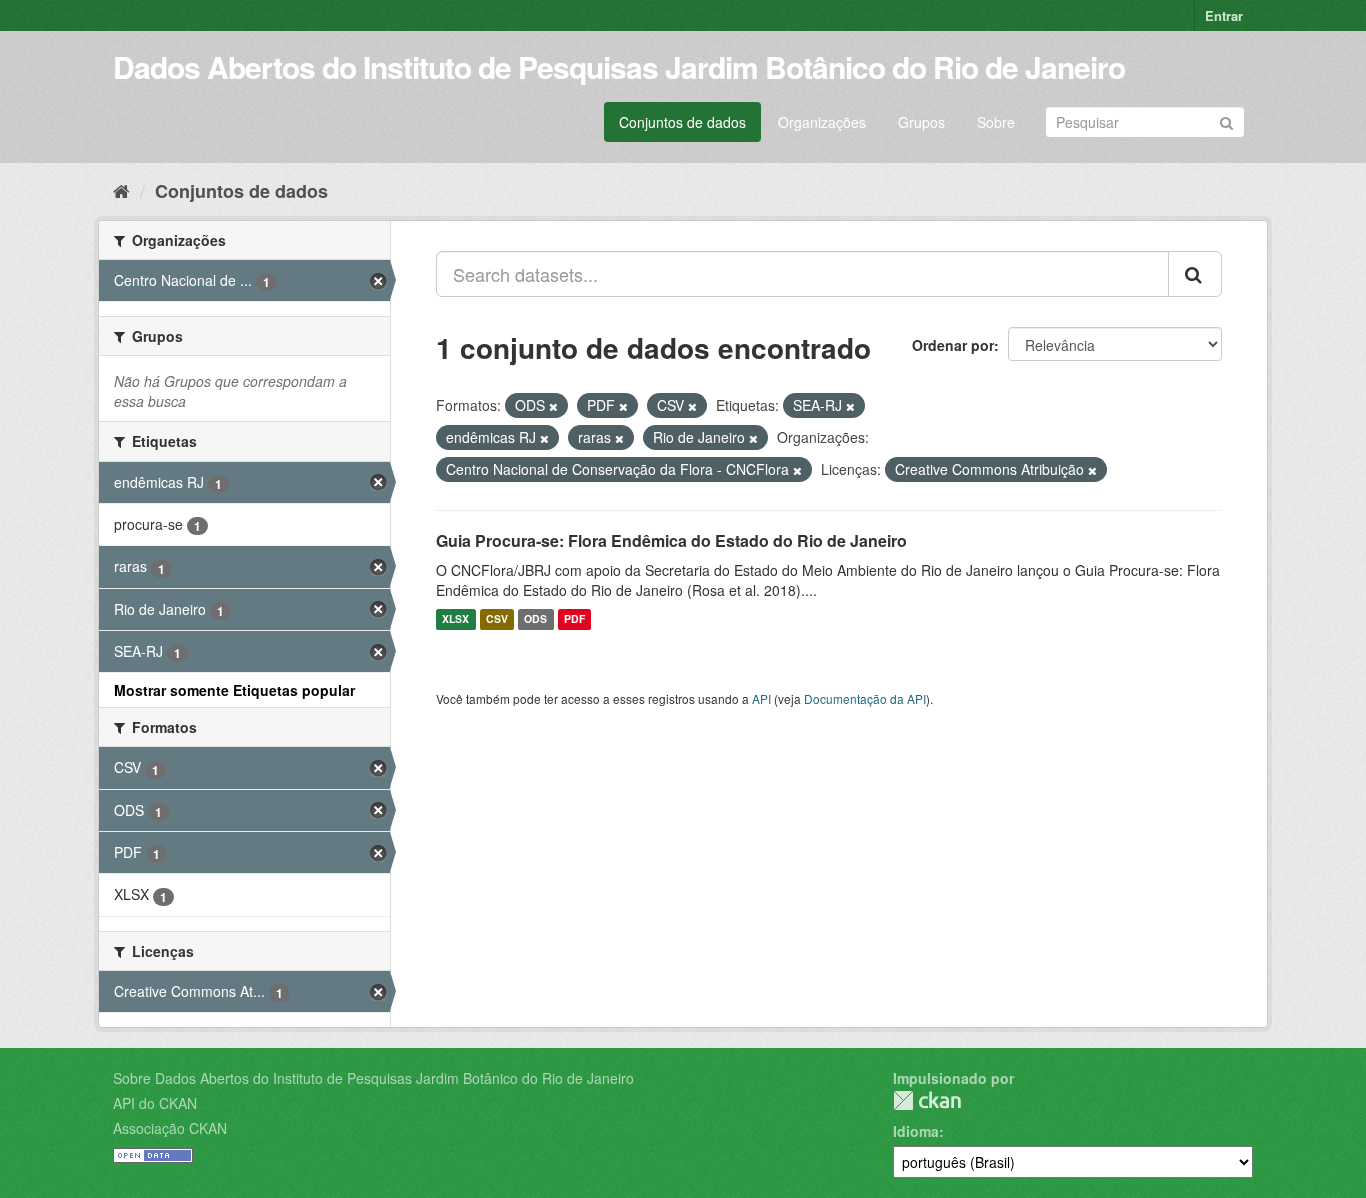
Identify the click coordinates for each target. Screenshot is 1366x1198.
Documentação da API (865, 698)
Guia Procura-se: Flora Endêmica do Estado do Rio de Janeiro (671, 540)
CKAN (927, 1100)
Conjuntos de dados (682, 122)
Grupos (921, 122)
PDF (574, 619)
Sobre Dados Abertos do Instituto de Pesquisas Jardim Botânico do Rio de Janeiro (373, 1078)
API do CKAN (155, 1103)
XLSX (455, 619)
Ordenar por (953, 345)
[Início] (121, 190)
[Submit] (1226, 120)
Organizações (822, 122)
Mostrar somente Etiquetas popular (234, 690)
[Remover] (553, 406)
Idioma (916, 1131)
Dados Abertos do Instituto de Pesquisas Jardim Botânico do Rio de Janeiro (619, 66)
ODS (535, 619)
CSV (497, 619)
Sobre (996, 122)
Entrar (1224, 15)
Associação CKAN (170, 1128)
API (761, 698)
